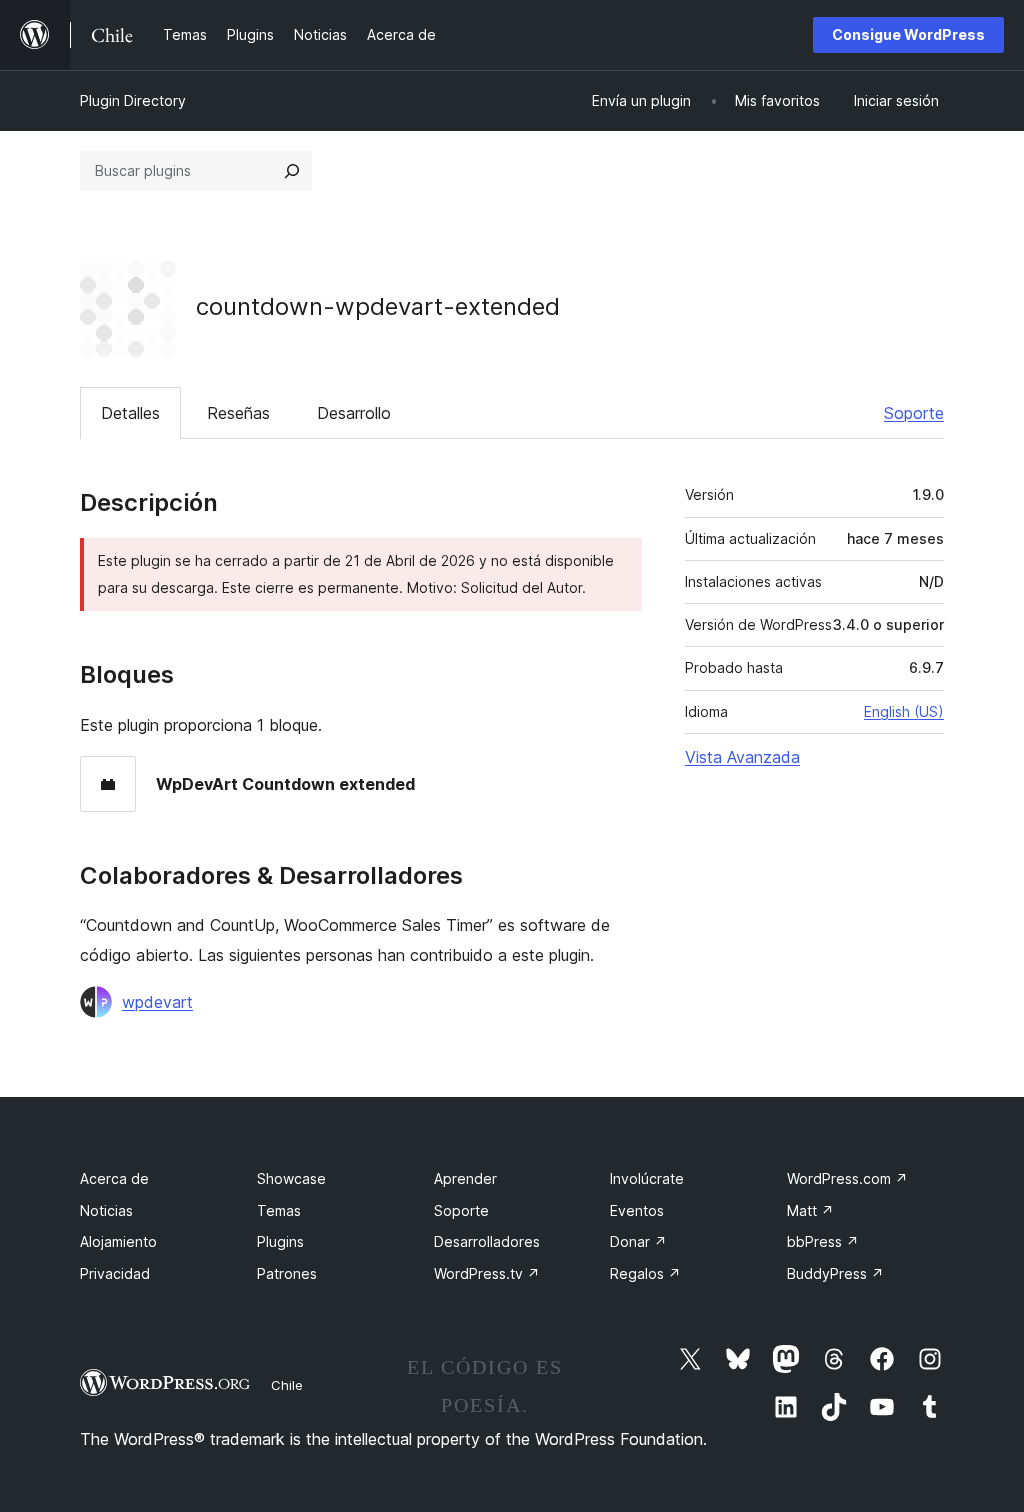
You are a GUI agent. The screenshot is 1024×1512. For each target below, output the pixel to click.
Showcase (291, 1178)
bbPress (823, 1241)
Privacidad (115, 1273)
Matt (810, 1210)
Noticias (106, 1210)
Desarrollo (354, 413)
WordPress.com (847, 1178)
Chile (287, 1385)
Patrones (287, 1273)
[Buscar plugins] (292, 171)
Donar (638, 1241)
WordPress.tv (487, 1273)
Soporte (914, 413)
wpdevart (157, 1002)
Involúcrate (647, 1178)
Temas (279, 1210)
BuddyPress (835, 1273)
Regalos (645, 1273)
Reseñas (238, 413)
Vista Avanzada (742, 757)
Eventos (637, 1210)
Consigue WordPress (908, 34)
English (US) (904, 711)
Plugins (280, 1241)
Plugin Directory (133, 100)
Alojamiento (118, 1241)
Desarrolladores (487, 1241)
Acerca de (114, 1178)
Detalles (130, 413)
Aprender (465, 1178)
